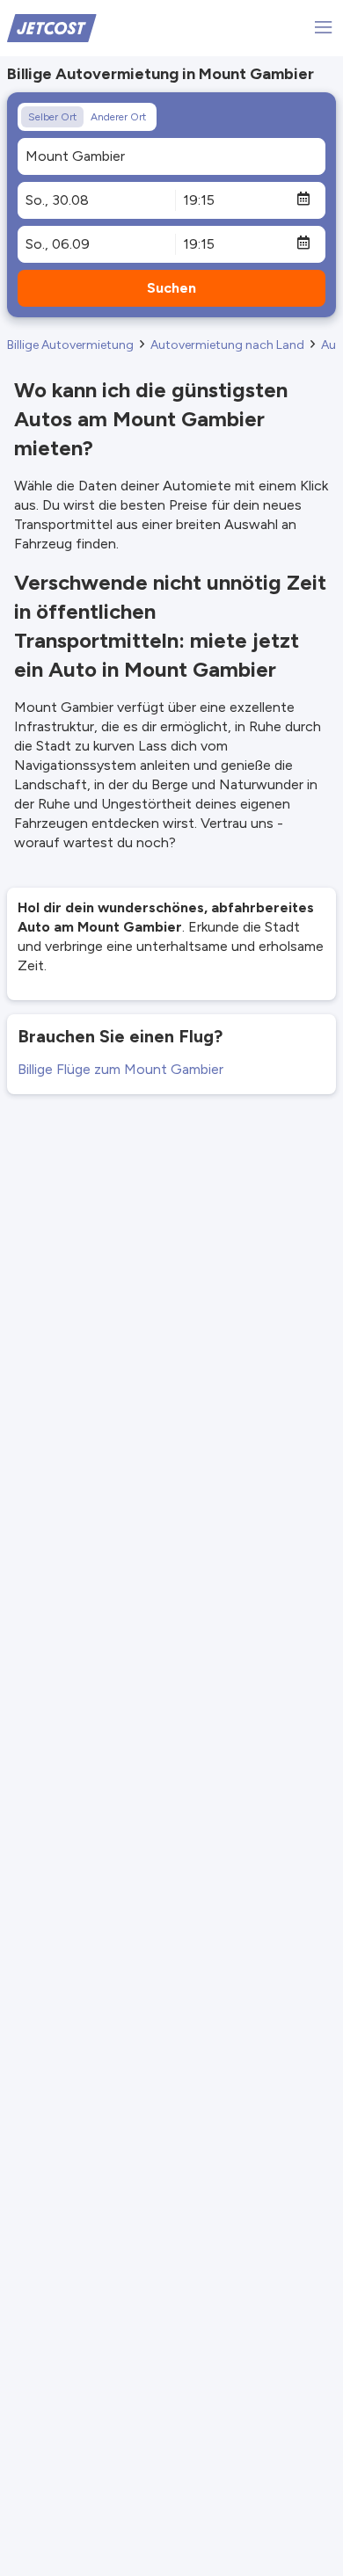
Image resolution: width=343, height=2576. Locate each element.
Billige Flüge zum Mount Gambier (120, 1069)
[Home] (52, 27)
